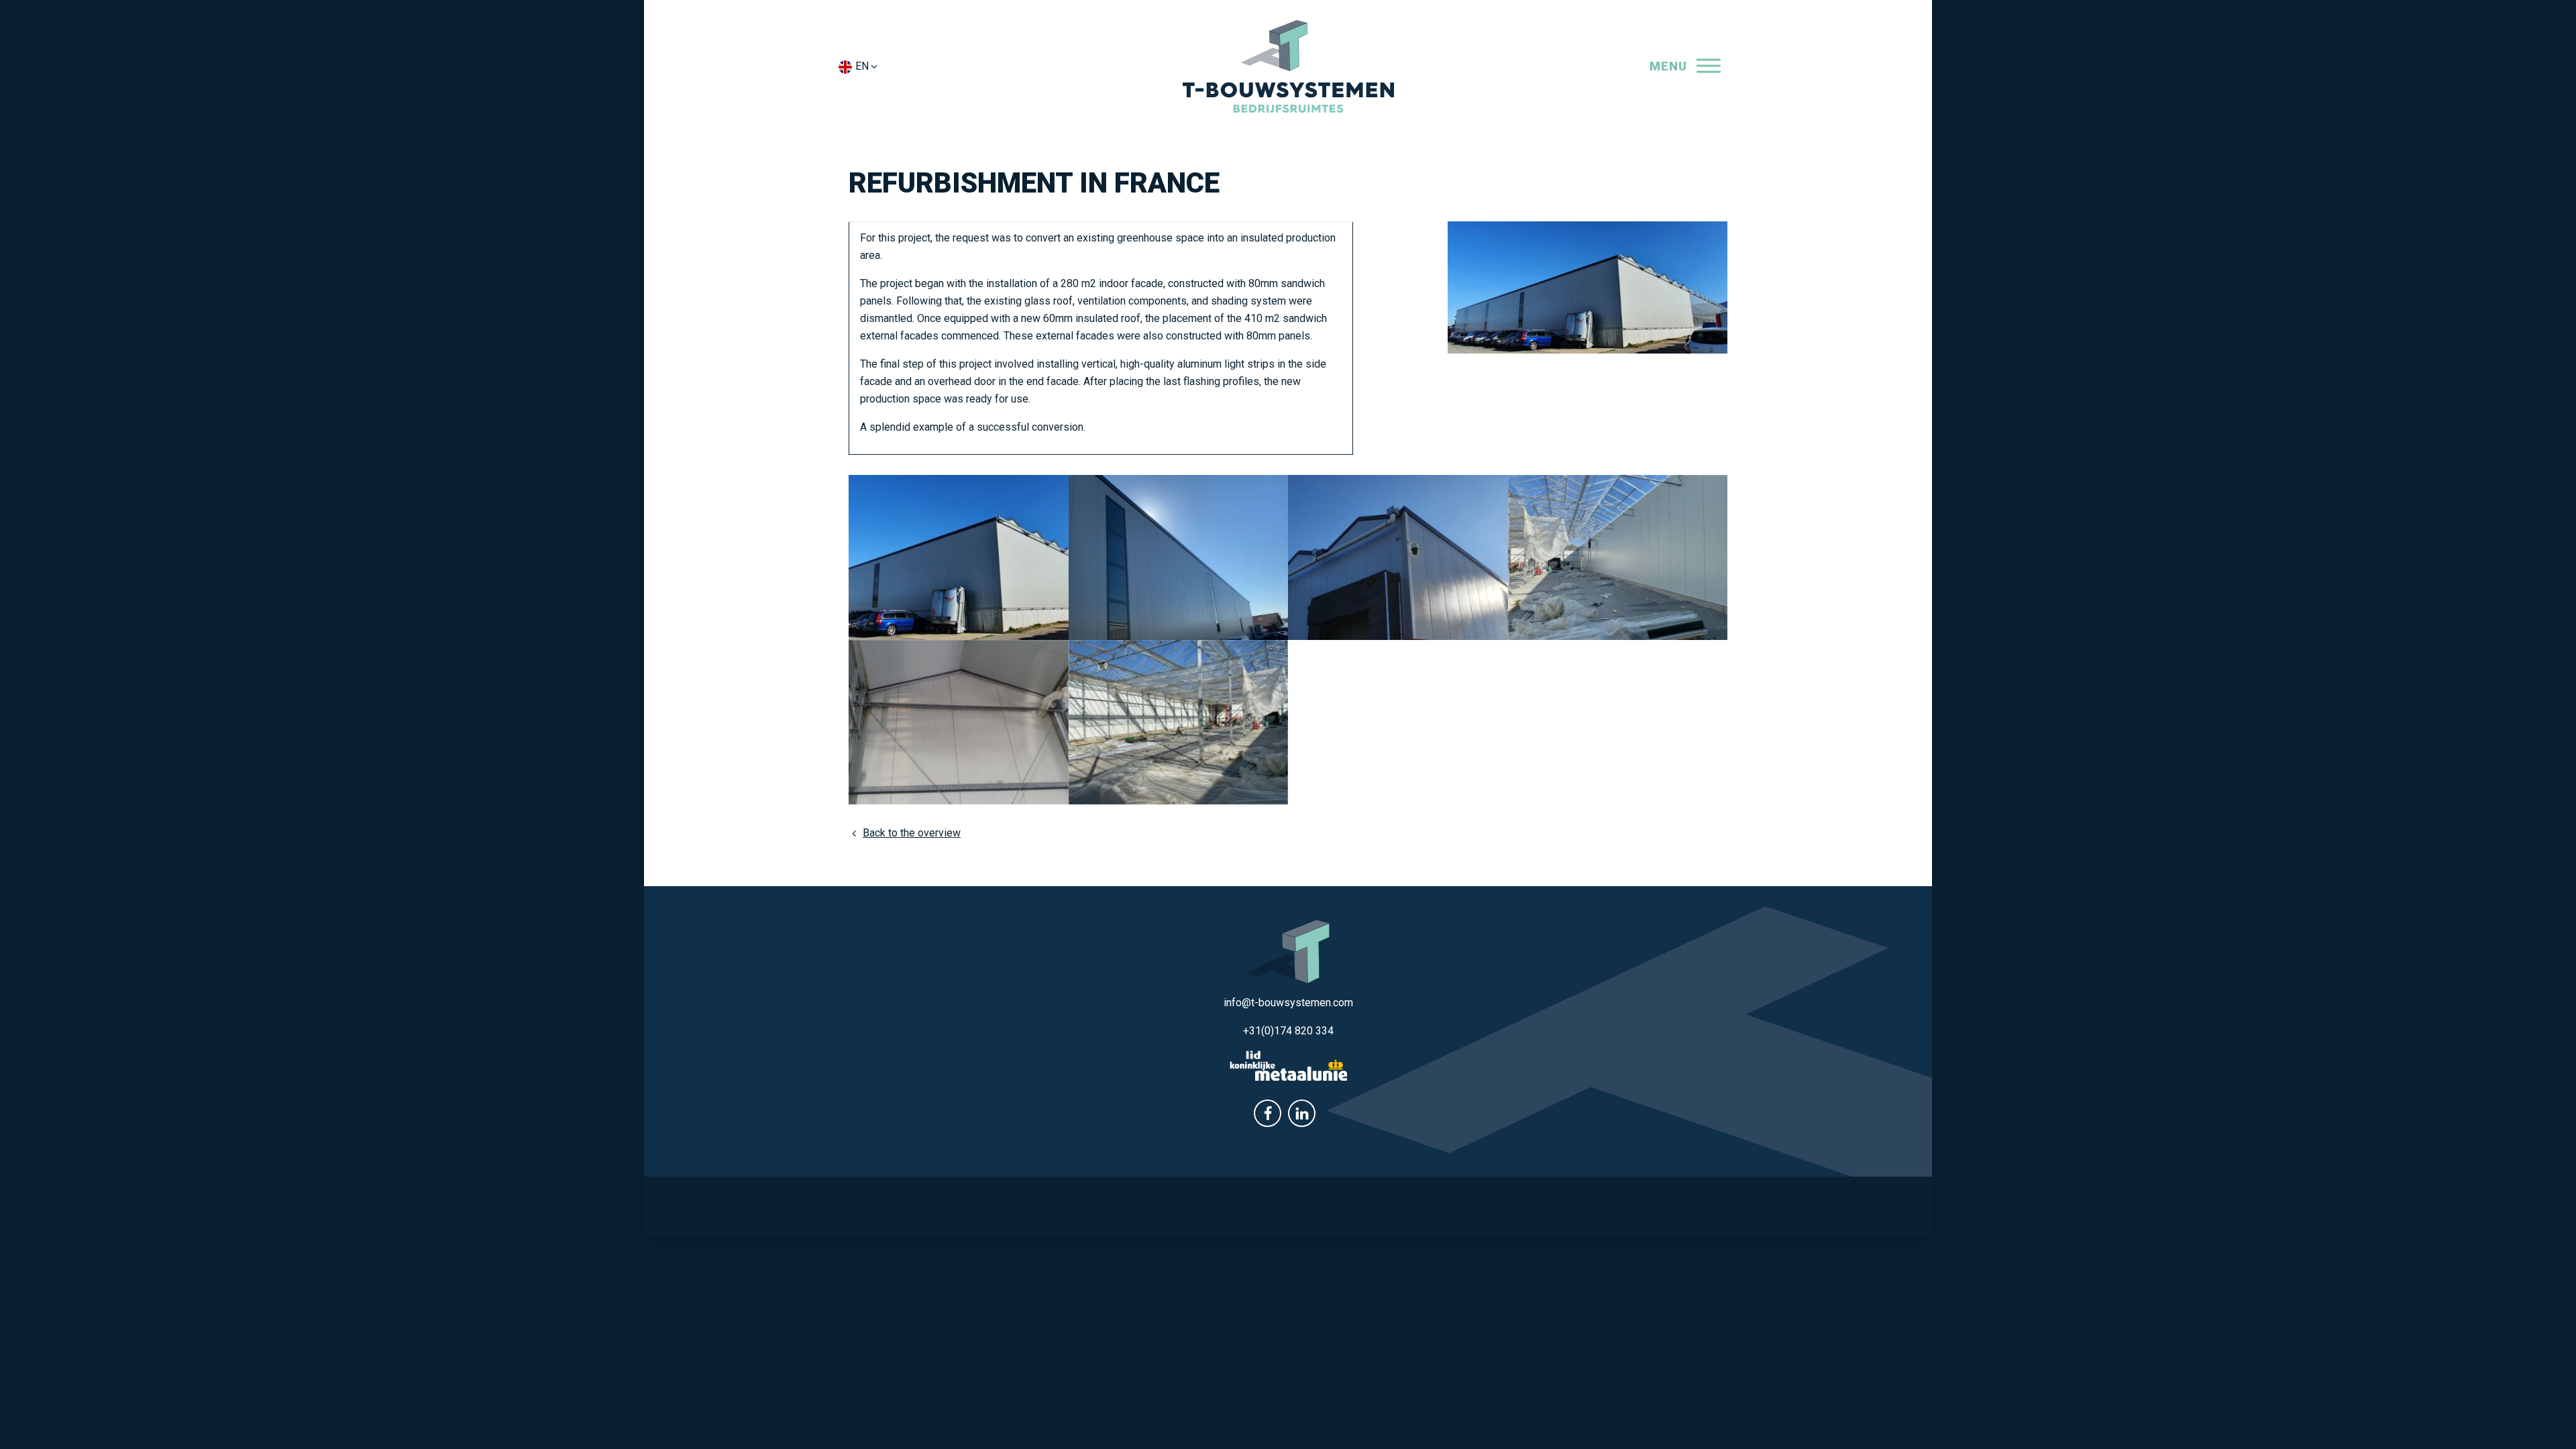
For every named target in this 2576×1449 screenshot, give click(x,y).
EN (862, 66)
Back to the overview (912, 833)
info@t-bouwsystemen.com (1288, 1003)
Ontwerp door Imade (1040, 1206)
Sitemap (1712, 1206)
